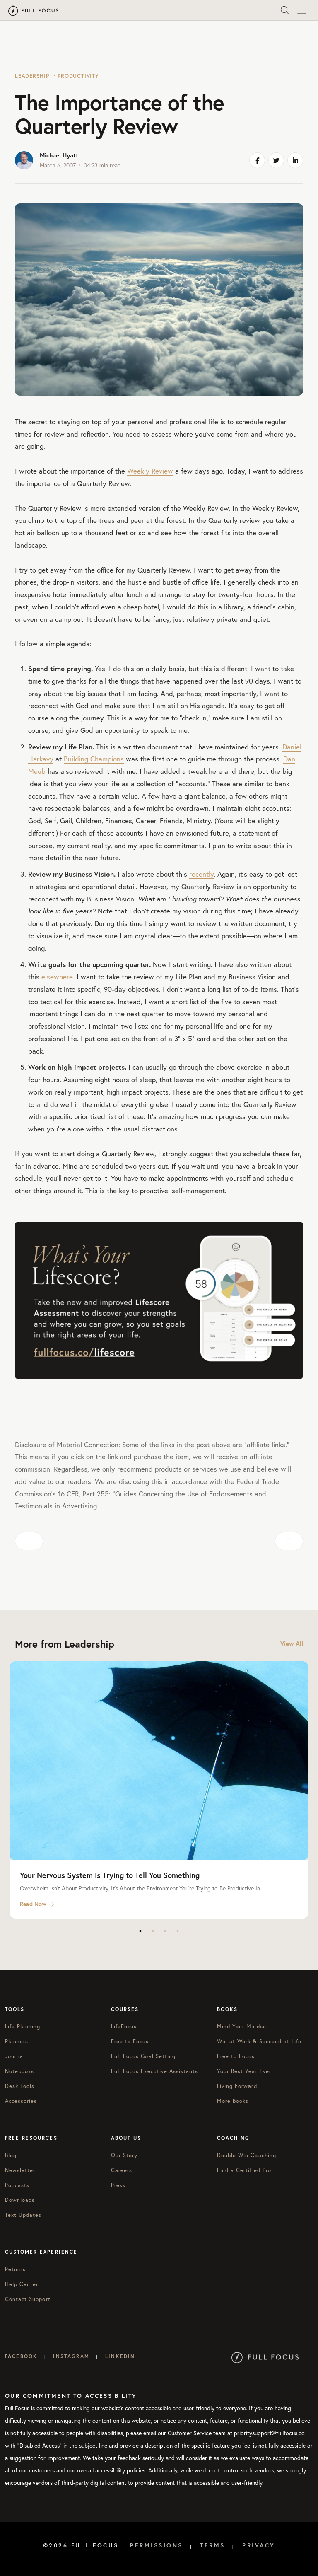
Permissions (157, 2545)
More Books (233, 2101)
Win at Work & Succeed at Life (259, 2041)
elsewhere (57, 977)
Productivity (78, 76)
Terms (213, 2545)
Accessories (21, 2101)
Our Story (124, 2155)
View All (292, 1644)
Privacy (259, 2545)
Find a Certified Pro (244, 2170)
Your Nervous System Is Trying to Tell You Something (110, 1875)
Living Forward (237, 2086)
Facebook (21, 2356)
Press (118, 2185)
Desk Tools (20, 2086)
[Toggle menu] (301, 10)
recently (201, 874)
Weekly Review (150, 471)
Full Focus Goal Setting (143, 2056)
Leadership (32, 76)
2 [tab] (153, 1931)
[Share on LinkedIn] (295, 160)
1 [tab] (140, 1931)
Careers (122, 2170)
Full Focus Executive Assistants (154, 2071)
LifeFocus (124, 2026)
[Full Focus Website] (265, 2356)
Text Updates (23, 2215)
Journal (15, 2056)
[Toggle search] (285, 10)
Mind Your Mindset (243, 2026)
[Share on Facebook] (257, 160)
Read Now (33, 1904)
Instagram (71, 2356)
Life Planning (23, 2026)
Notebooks (19, 2071)
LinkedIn (120, 2356)
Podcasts (17, 2185)
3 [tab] (165, 1931)
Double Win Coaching (247, 2155)
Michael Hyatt (59, 155)
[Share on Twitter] (276, 160)
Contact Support (28, 2299)
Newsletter (20, 2170)
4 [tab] (178, 1931)
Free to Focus (130, 2041)
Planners (17, 2041)
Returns (15, 2269)
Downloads (20, 2200)
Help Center (22, 2284)
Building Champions (94, 759)
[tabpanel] (159, 1790)
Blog (11, 2155)
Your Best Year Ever (244, 2071)
